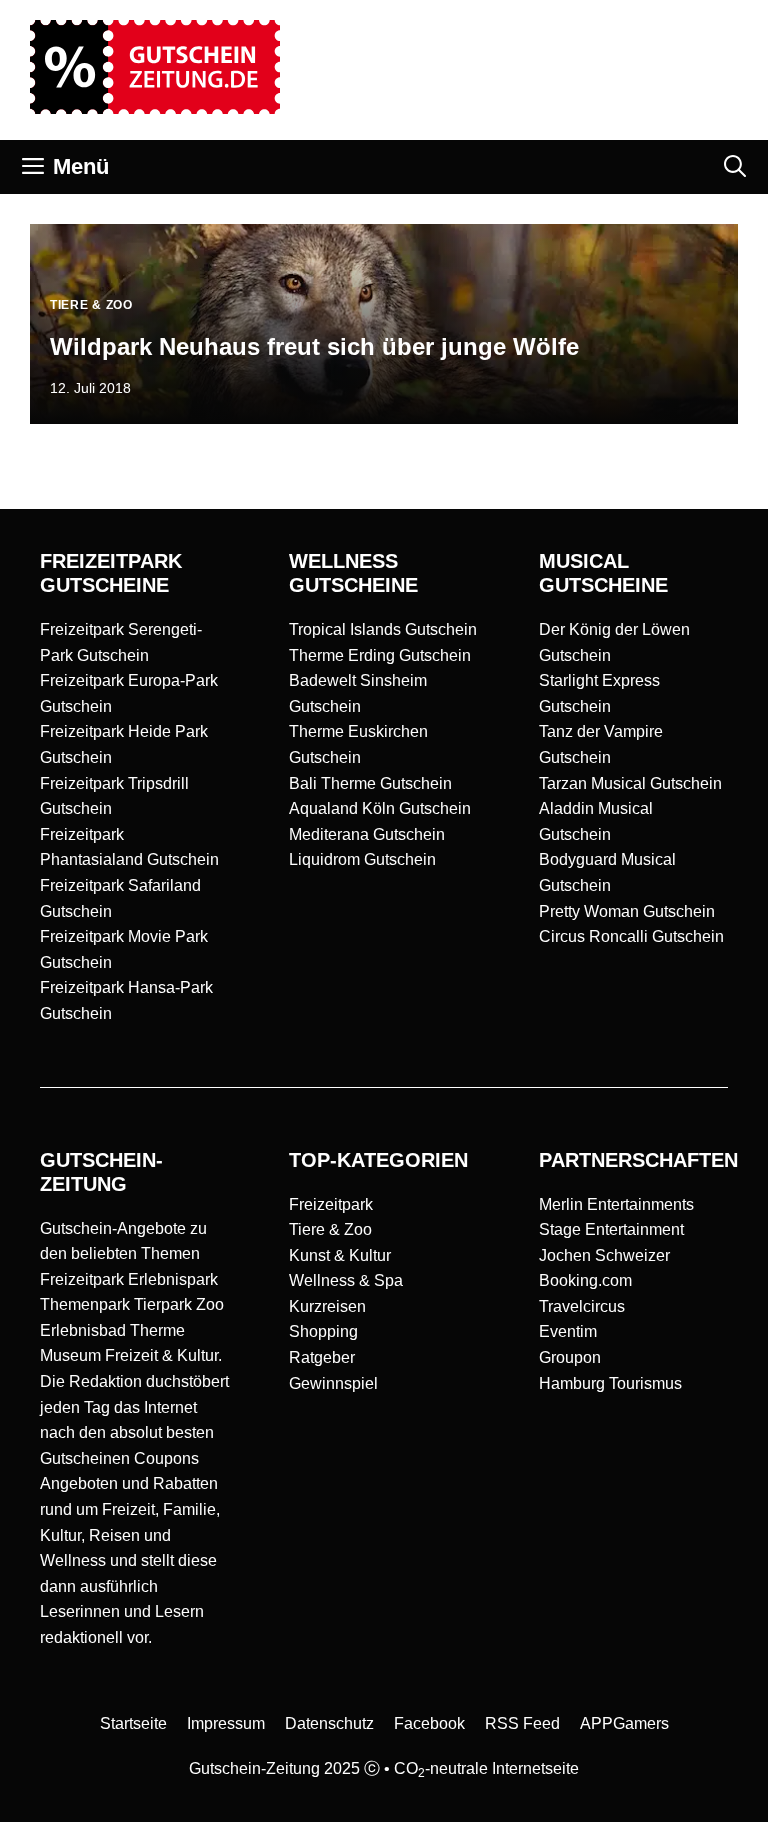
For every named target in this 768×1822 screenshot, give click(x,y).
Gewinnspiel (333, 1383)
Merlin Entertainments (616, 1204)
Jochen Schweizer (604, 1255)
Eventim (568, 1331)
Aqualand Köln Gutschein (380, 808)
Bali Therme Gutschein (370, 783)
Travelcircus (582, 1306)
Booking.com (585, 1280)
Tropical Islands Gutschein (383, 629)
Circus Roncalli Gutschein (631, 936)
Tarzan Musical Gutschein (630, 783)
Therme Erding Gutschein (380, 655)
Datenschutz (329, 1723)
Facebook (429, 1723)
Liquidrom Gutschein (362, 859)
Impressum (226, 1723)
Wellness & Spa (346, 1280)
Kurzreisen (327, 1306)
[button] (735, 167)
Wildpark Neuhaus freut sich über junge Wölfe (314, 346)
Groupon (570, 1357)
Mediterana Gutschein (367, 834)
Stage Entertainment (611, 1229)
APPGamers (624, 1723)
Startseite (133, 1723)
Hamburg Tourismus (610, 1383)
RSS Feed (522, 1723)
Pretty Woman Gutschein (627, 911)
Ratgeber (322, 1357)
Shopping (323, 1331)
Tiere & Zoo (330, 1229)
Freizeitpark (331, 1204)
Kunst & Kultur (340, 1255)
